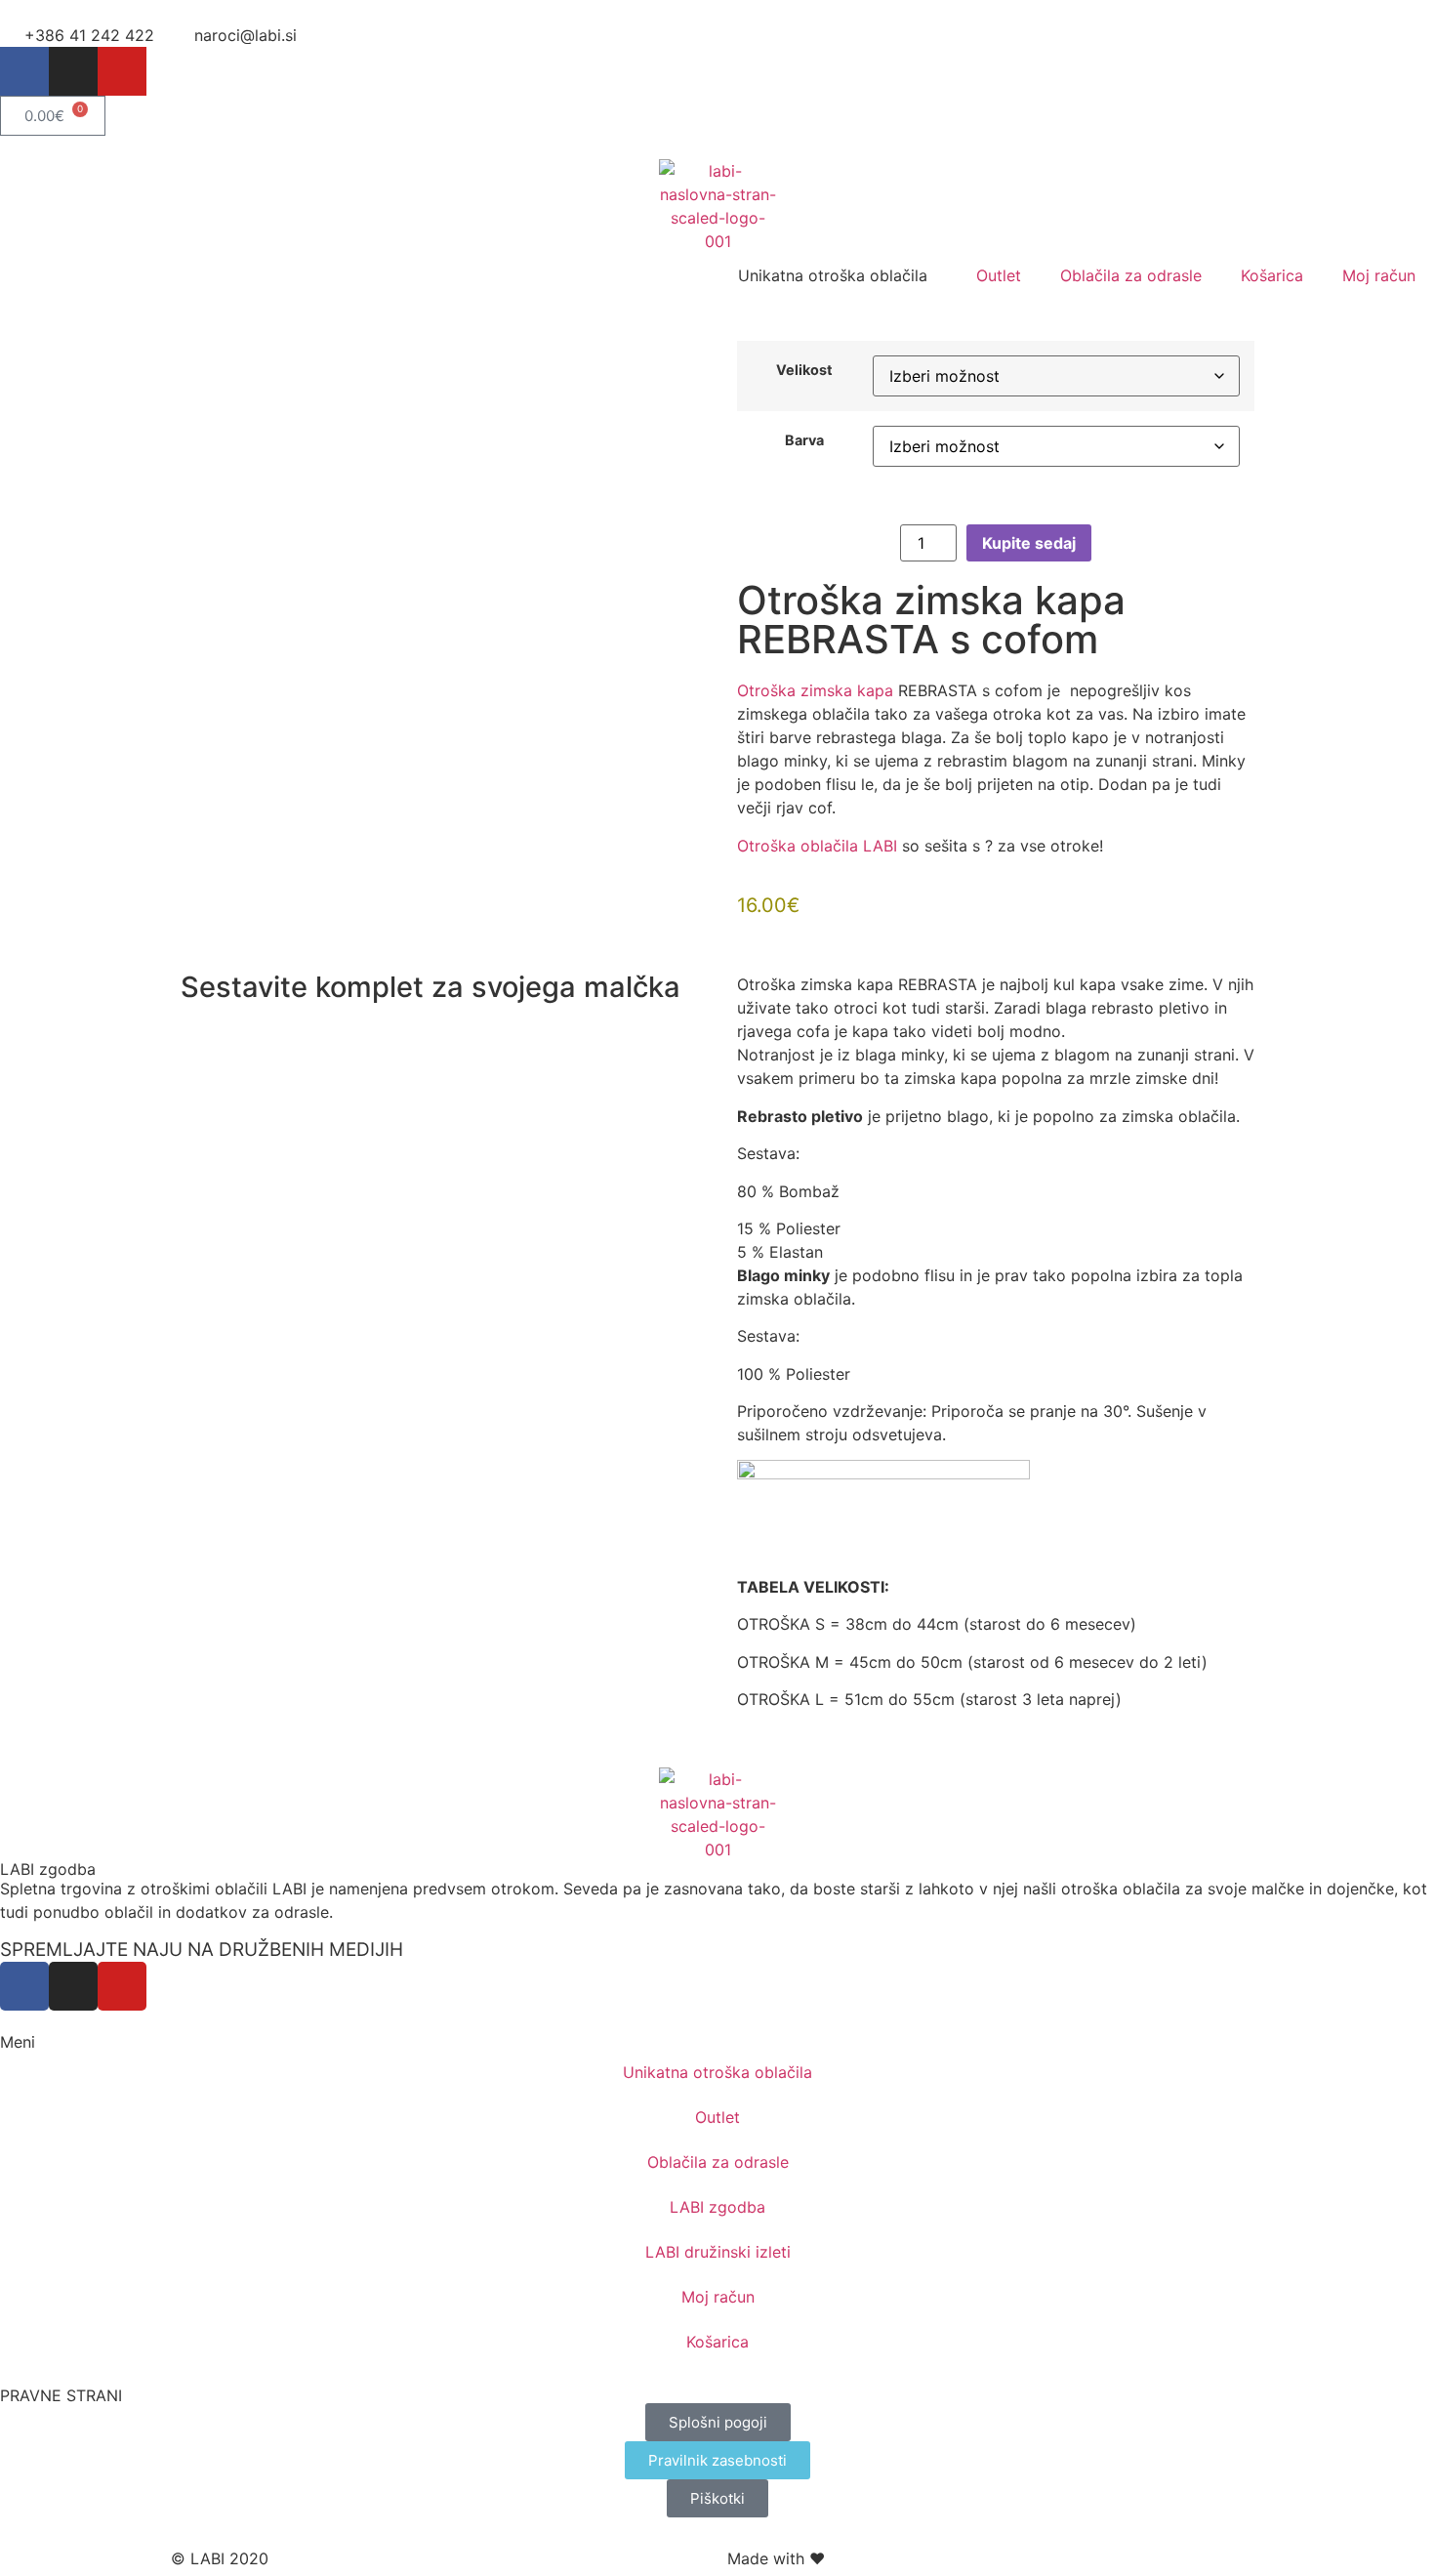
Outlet (999, 275)
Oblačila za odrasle (1131, 275)
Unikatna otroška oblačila (717, 2072)
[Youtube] (122, 71)
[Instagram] (73, 71)
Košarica (1272, 275)
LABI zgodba (48, 1869)
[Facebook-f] (24, 71)
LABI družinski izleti (718, 2252)
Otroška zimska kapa (815, 690)
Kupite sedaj (1029, 543)
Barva (804, 440)
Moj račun (1379, 275)
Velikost (804, 370)
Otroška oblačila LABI (817, 846)
